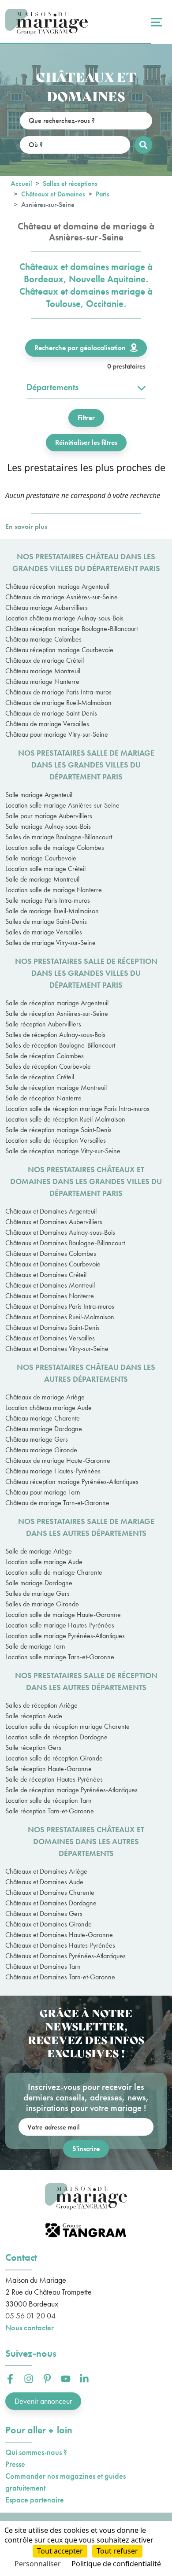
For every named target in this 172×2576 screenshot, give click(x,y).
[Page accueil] (47, 22)
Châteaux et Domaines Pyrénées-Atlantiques (65, 1956)
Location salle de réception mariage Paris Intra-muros (77, 1109)
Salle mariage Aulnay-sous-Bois (48, 826)
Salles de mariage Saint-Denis (46, 921)
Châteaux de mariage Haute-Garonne (58, 1460)
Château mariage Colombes (43, 639)
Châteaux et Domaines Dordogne (51, 1903)
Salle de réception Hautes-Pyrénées (54, 1779)
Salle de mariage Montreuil (42, 879)
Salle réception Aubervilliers (43, 1024)
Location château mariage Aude (49, 1408)
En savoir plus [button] (26, 526)
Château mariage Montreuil (43, 671)
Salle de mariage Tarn (35, 1646)
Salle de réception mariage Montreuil (56, 1087)
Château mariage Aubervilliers (47, 607)
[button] (10, 2379)
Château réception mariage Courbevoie (59, 650)
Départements (52, 387)
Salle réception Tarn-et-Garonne (50, 1811)
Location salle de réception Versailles (56, 1140)
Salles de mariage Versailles (44, 932)
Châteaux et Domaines (53, 194)
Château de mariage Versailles (47, 724)
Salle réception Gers (33, 1747)
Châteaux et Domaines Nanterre (50, 1296)
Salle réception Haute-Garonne (49, 1769)
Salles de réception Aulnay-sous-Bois (55, 1035)
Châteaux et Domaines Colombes (51, 1253)
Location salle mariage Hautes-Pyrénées (60, 1625)
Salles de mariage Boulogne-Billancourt (59, 837)
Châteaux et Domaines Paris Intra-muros (60, 1306)
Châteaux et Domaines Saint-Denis (52, 1327)
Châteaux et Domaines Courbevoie (53, 1264)
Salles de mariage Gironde (42, 1604)
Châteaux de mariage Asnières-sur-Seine (62, 597)
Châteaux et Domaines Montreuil (50, 1285)
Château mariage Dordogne (44, 1429)
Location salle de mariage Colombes (55, 847)
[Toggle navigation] (156, 22)
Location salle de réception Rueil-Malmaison (65, 1119)
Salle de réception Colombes (45, 1056)
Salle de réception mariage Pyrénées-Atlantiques (71, 1790)
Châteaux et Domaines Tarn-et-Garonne (60, 1977)
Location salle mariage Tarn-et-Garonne (60, 1657)
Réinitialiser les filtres (86, 442)
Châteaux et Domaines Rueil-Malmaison (60, 1317)
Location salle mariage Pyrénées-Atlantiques (65, 1636)
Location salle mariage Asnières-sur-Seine (62, 805)
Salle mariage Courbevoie (41, 858)
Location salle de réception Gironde (54, 1758)
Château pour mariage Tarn (43, 1492)
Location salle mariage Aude (44, 1562)
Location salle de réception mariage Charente (67, 1726)
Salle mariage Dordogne (39, 1583)
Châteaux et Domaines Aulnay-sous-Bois (60, 1232)
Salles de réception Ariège (41, 1705)
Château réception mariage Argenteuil (57, 586)
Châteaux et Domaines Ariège (46, 1871)
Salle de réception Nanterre (43, 1098)
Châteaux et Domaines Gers (44, 1914)
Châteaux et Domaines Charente (50, 1892)
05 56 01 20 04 (30, 2316)
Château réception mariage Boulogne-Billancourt (71, 629)
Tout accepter (60, 2551)
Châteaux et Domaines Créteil (46, 1275)
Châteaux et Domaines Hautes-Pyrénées (60, 1945)
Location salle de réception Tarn (49, 1800)
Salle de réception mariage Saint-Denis (58, 1130)
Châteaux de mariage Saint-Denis (51, 713)
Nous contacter (30, 2327)
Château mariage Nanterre (42, 681)
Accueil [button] (21, 183)
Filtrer (86, 418)
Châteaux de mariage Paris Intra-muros (58, 692)
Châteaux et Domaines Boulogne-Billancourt (65, 1243)
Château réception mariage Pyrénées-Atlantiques (72, 1482)
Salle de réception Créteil (40, 1077)
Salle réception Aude (34, 1716)
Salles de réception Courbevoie (48, 1066)
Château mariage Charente (43, 1418)
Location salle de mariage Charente (54, 1572)
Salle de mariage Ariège (39, 1551)
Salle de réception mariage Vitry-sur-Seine (63, 1151)
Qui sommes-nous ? (36, 2452)
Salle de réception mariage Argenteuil (57, 1003)
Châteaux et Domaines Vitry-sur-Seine (57, 1349)
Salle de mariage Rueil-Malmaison (52, 911)
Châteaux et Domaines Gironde (49, 1924)
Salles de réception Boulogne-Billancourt (60, 1045)
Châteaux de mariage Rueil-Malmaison (58, 703)
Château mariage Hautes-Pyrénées (53, 1471)
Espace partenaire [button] (35, 2500)
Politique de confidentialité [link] (116, 2564)
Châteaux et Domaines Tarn (43, 1966)
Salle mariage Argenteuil (39, 795)
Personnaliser (38, 2564)
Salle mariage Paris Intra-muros (48, 900)
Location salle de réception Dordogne (56, 1737)
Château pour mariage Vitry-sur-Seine (57, 734)
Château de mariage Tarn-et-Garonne (57, 1503)
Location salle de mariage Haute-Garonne (63, 1615)
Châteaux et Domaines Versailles (50, 1338)
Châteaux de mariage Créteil (45, 660)
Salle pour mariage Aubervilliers (49, 816)
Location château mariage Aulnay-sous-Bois (64, 618)
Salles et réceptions (70, 183)
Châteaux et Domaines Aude (44, 1882)
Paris (103, 194)
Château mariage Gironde (41, 1450)
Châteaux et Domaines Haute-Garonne (59, 1935)
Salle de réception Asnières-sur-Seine (57, 1013)
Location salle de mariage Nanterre (54, 890)
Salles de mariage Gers (37, 1593)
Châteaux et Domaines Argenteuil (51, 1211)
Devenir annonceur (43, 2401)
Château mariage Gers (37, 1439)
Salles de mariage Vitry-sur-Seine (50, 943)
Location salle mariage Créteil (45, 869)
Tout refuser (117, 2551)
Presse (15, 2464)
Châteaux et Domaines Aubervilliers (54, 1222)
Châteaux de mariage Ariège (45, 1397)
